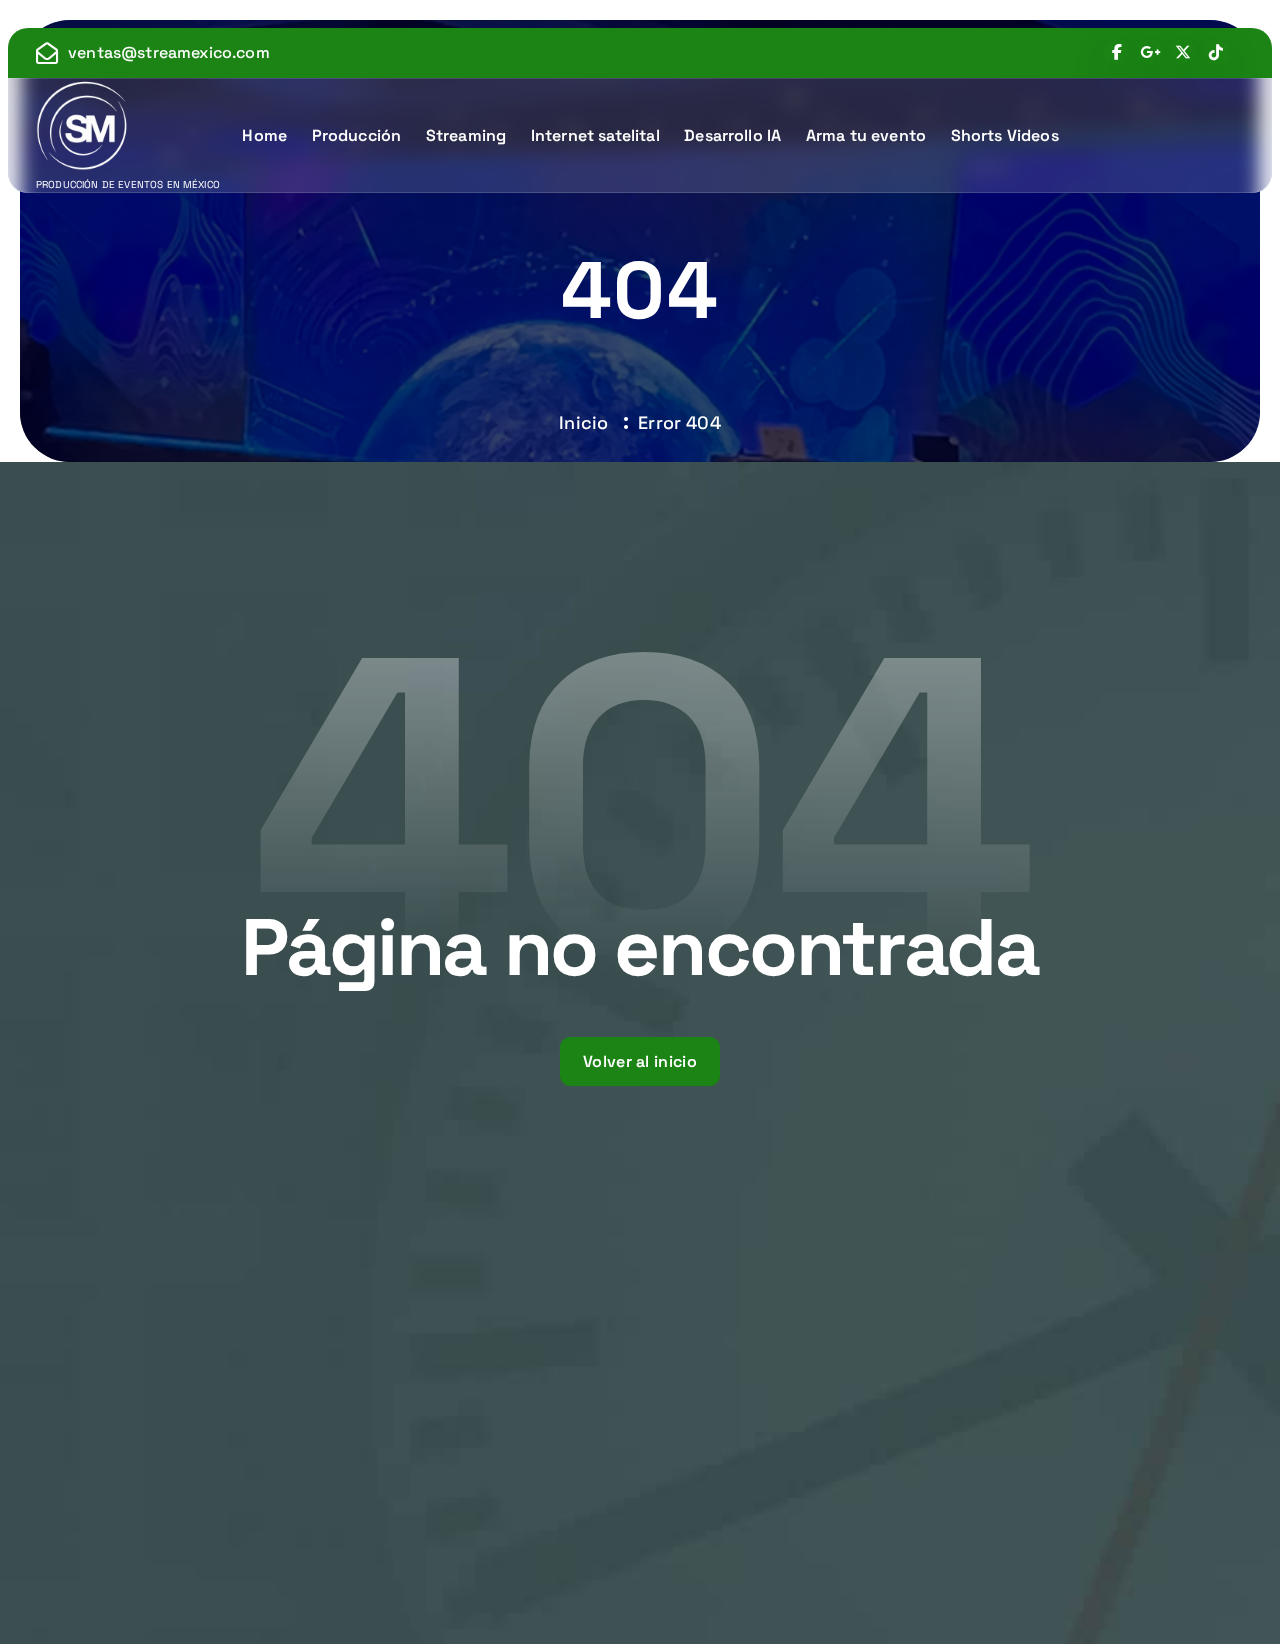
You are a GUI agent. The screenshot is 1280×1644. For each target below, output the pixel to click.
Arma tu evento (866, 135)
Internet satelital (595, 135)
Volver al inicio (640, 1061)
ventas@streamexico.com (169, 52)
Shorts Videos (1005, 135)
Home (264, 135)
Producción (357, 135)
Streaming (466, 135)
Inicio (583, 422)
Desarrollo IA (732, 135)
